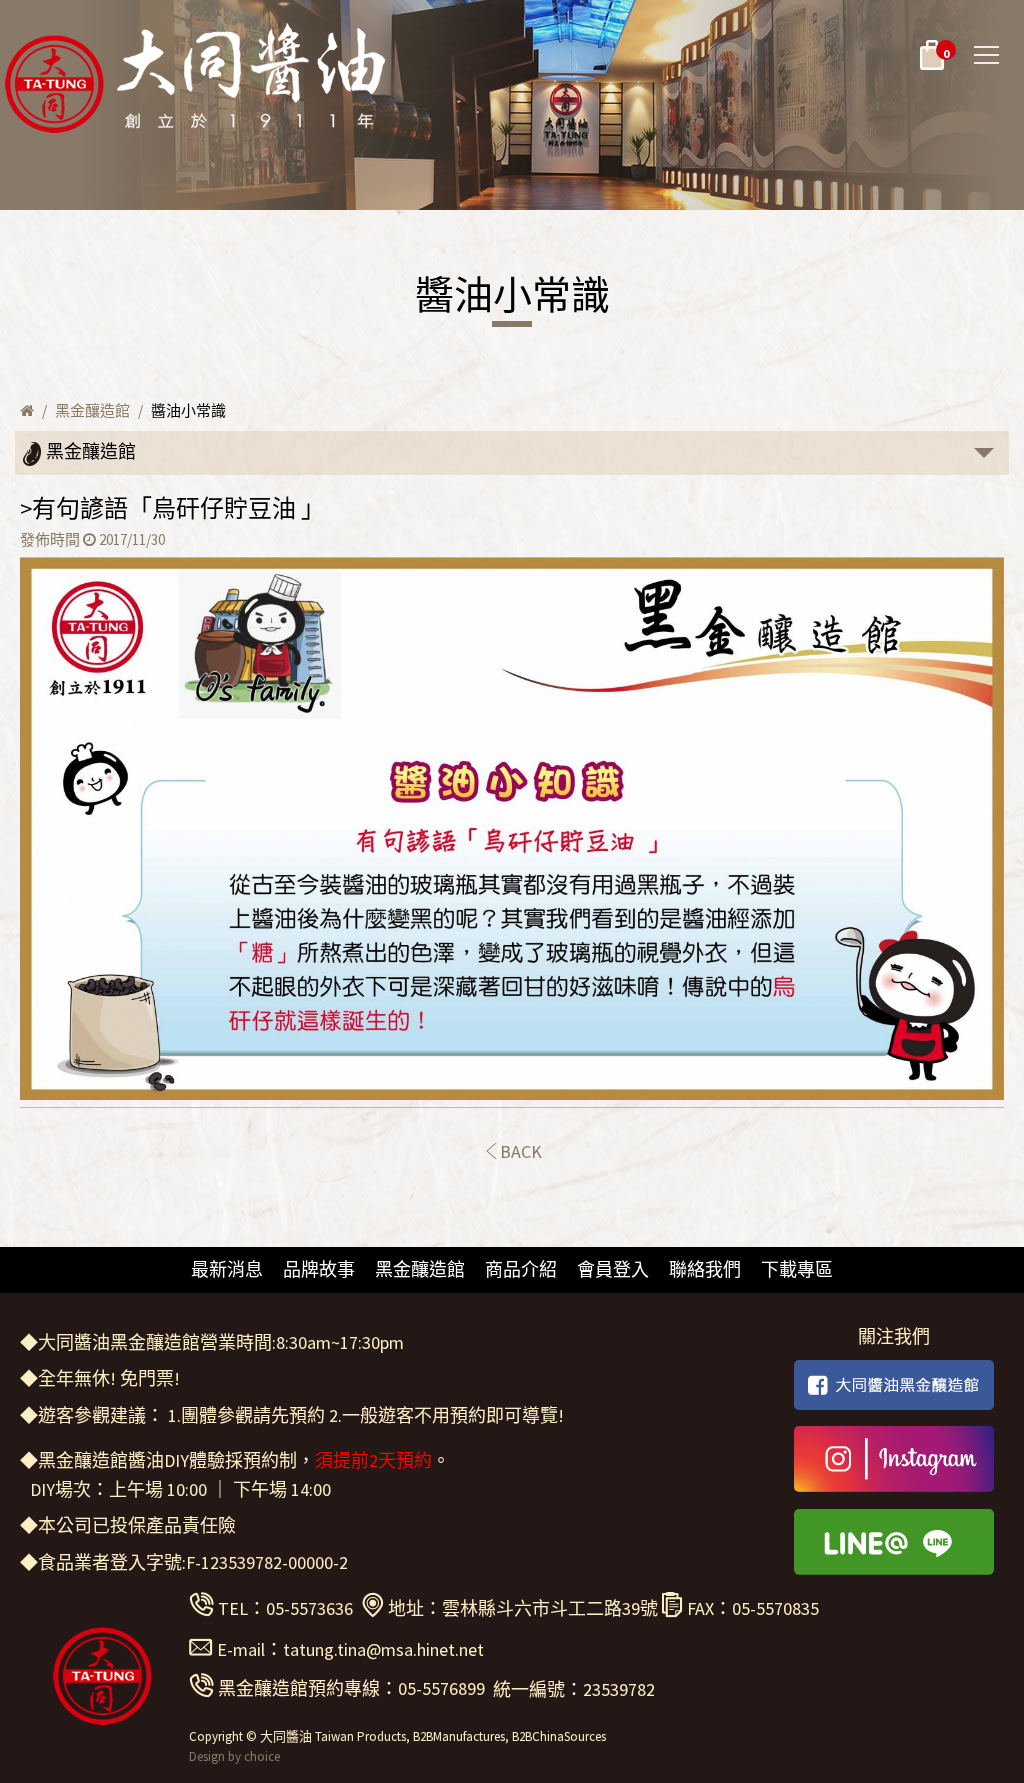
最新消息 (227, 1269)
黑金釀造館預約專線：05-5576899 (351, 1688)
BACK (521, 1151)
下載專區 (797, 1269)
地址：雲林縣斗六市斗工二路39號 (523, 1608)
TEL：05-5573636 (285, 1608)
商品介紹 (521, 1269)
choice (262, 1756)
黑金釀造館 (92, 410)
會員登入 (613, 1269)
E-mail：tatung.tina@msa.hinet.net (350, 1649)
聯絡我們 (705, 1269)
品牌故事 (319, 1269)
